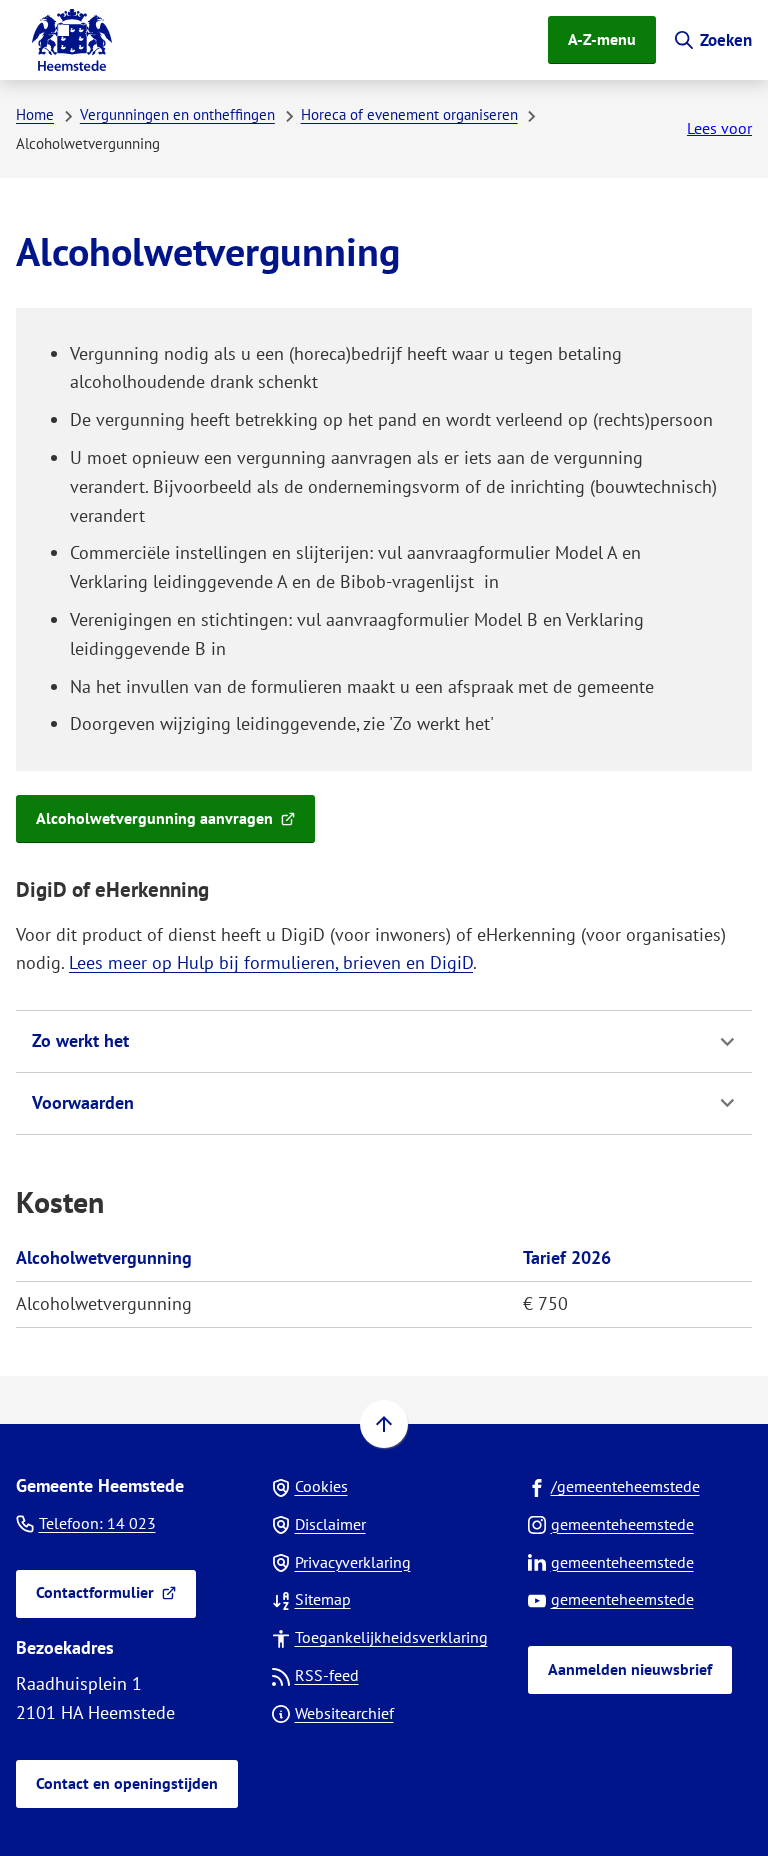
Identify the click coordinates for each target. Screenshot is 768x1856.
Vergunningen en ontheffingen (177, 114)
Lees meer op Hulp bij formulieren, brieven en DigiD (271, 962)
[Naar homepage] (72, 40)
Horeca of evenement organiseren (409, 114)
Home (35, 114)
